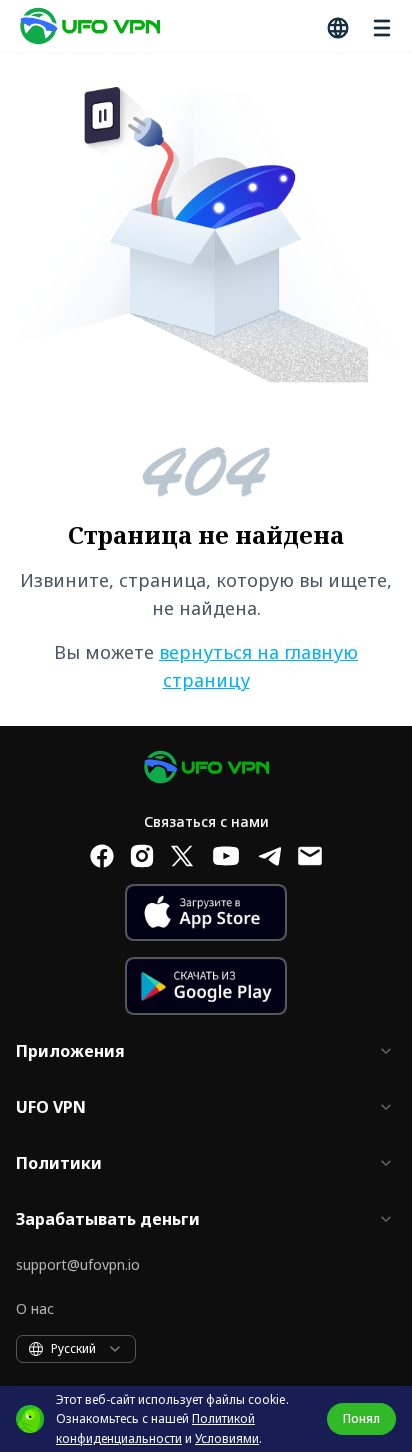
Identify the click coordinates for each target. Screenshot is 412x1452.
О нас (35, 1308)
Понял (361, 1418)
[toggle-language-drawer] (336, 26)
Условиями (227, 1438)
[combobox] (76, 1349)
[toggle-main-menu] (380, 26)
